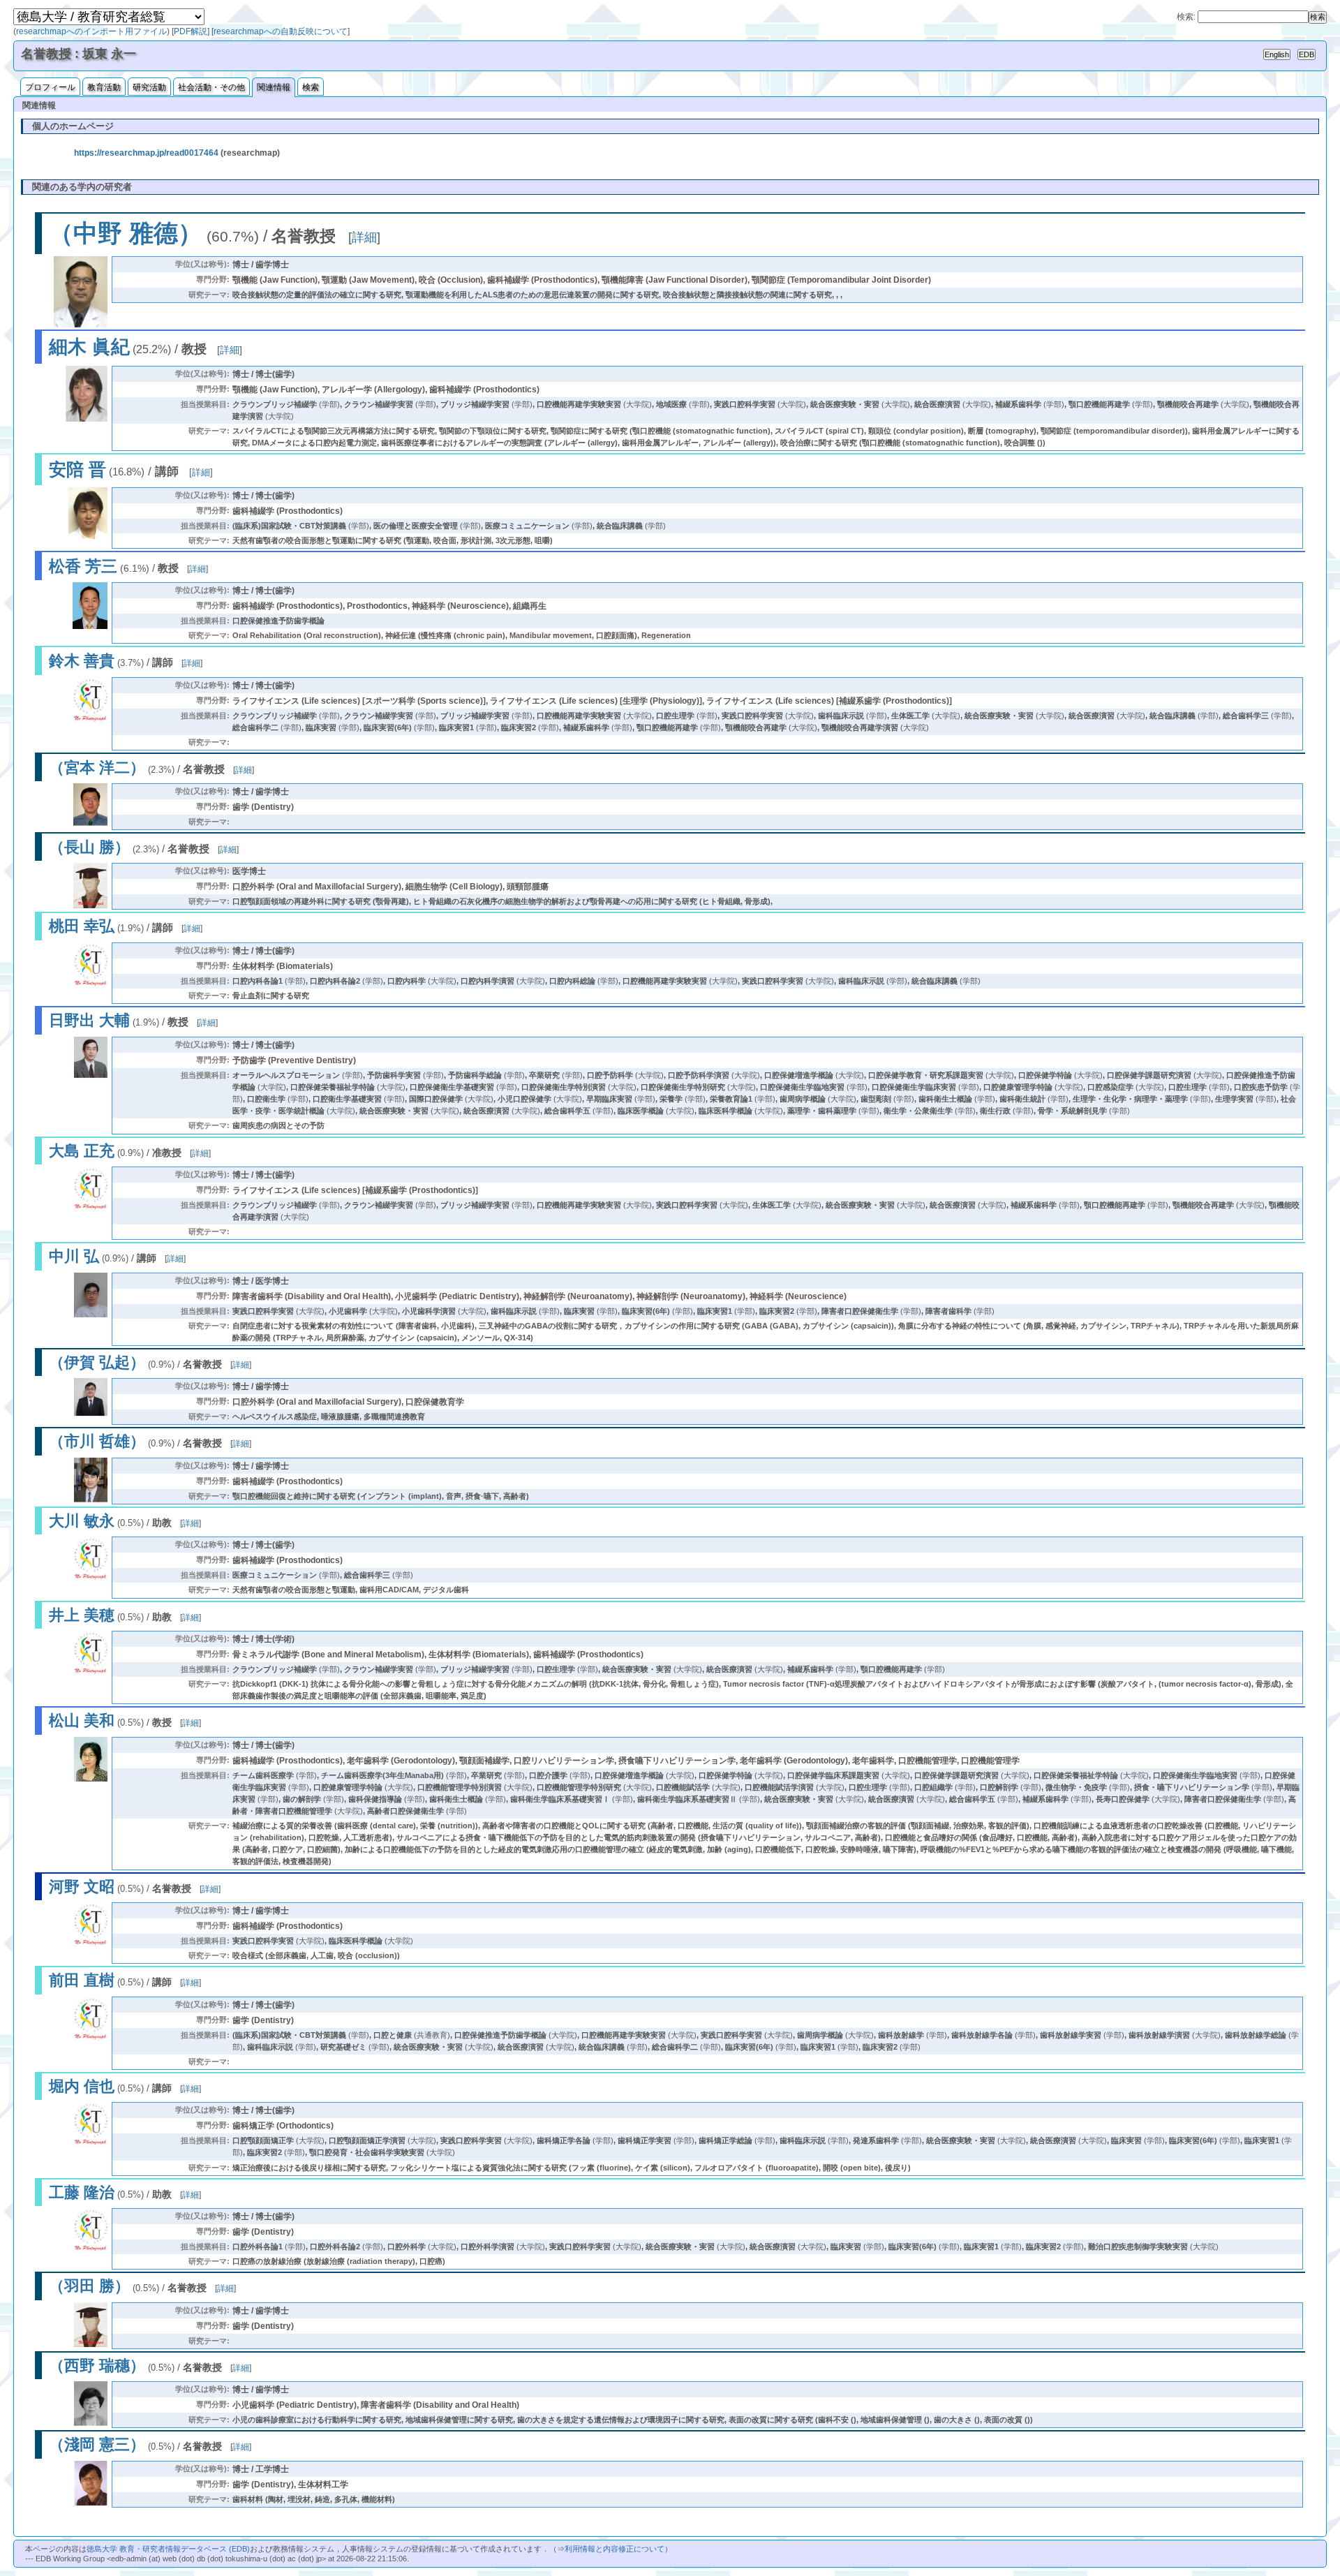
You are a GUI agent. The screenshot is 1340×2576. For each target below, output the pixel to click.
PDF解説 (191, 31)
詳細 (364, 237)
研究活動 (149, 87)
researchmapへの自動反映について (281, 31)
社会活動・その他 (211, 87)
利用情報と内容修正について (615, 2549)
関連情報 (274, 87)
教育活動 (104, 87)
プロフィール (50, 87)
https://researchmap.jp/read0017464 (146, 153)
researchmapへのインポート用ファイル (91, 31)
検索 (311, 87)
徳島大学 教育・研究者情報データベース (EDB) (168, 2549)
